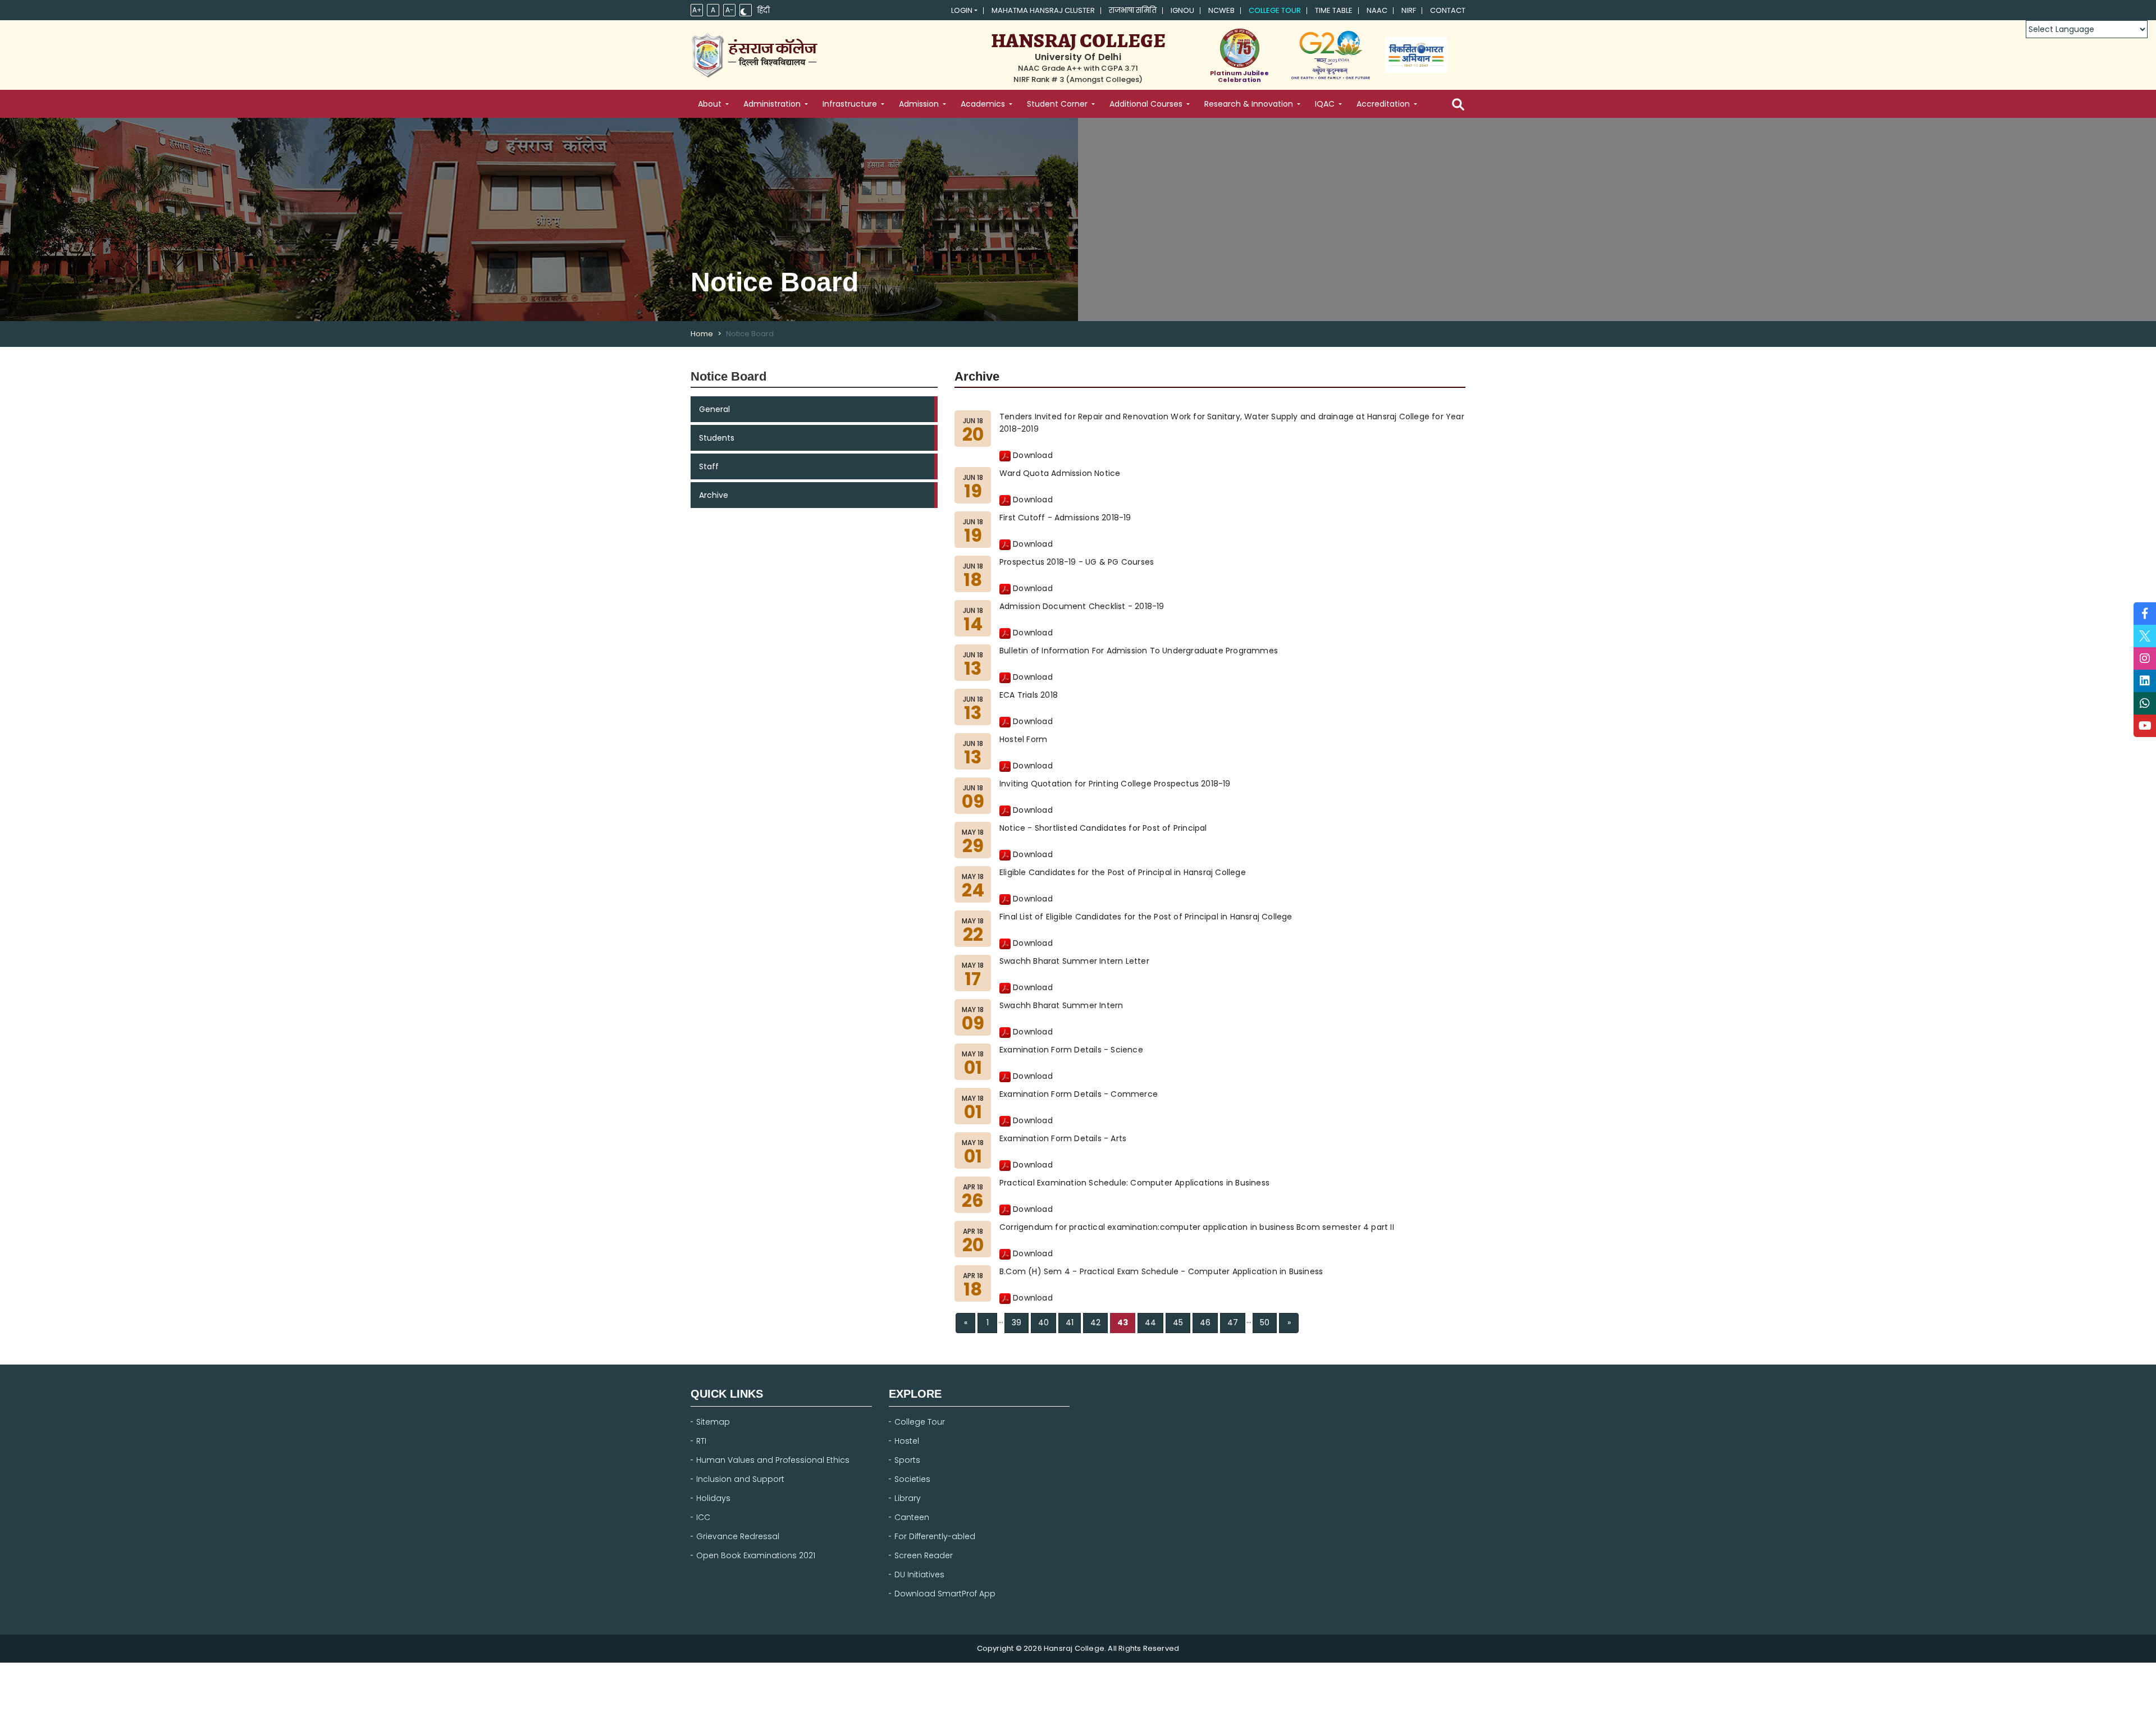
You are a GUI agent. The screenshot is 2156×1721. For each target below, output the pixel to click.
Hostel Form (1023, 739)
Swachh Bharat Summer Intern (1061, 1005)
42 (1095, 1322)
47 (1233, 1322)
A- (730, 10)
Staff (709, 466)
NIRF (1409, 11)
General (714, 409)
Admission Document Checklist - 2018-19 (1082, 606)
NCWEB (1221, 11)
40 (1043, 1322)
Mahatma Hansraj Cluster (1043, 11)
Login (962, 11)
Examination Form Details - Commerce (1079, 1094)
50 (1265, 1322)
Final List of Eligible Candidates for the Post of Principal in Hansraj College (1146, 917)
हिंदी (764, 11)
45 (1178, 1322)
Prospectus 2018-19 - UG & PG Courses (1077, 562)
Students (717, 438)
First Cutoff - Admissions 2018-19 (1065, 518)
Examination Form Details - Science (1071, 1050)
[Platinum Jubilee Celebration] (1239, 48)
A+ (697, 10)
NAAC (1377, 11)
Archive (714, 495)
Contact (1448, 11)
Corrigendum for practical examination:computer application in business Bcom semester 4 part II (1197, 1227)
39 (1017, 1322)
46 (1205, 1322)
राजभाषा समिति (1133, 11)
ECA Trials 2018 (1029, 695)
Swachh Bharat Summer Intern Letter (1074, 961)
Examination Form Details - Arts (1063, 1138)
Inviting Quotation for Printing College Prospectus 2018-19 (1115, 784)
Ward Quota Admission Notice (1060, 473)
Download (1032, 455)
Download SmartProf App (945, 1594)
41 (1070, 1322)
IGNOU (1182, 11)
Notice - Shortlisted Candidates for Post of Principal (1103, 828)
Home (702, 334)
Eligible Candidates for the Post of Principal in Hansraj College (1123, 872)
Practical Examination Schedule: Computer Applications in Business (1134, 1183)
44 (1150, 1322)
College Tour (1275, 11)
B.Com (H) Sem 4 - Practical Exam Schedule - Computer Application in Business (1161, 1271)
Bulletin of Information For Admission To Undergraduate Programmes (1139, 651)
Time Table (1334, 11)
